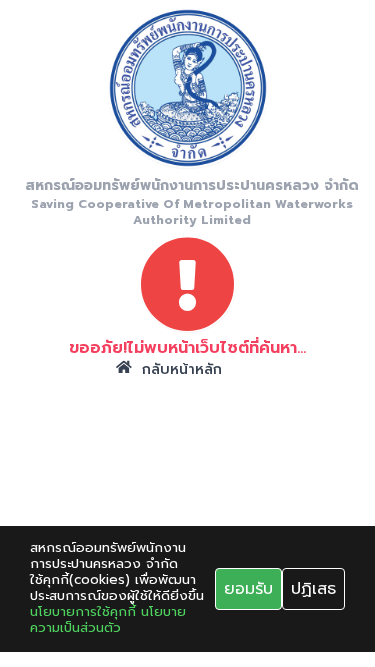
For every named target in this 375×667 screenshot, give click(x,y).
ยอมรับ (248, 589)
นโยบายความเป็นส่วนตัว (108, 620)
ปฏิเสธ (313, 589)
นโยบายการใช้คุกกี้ (83, 612)
